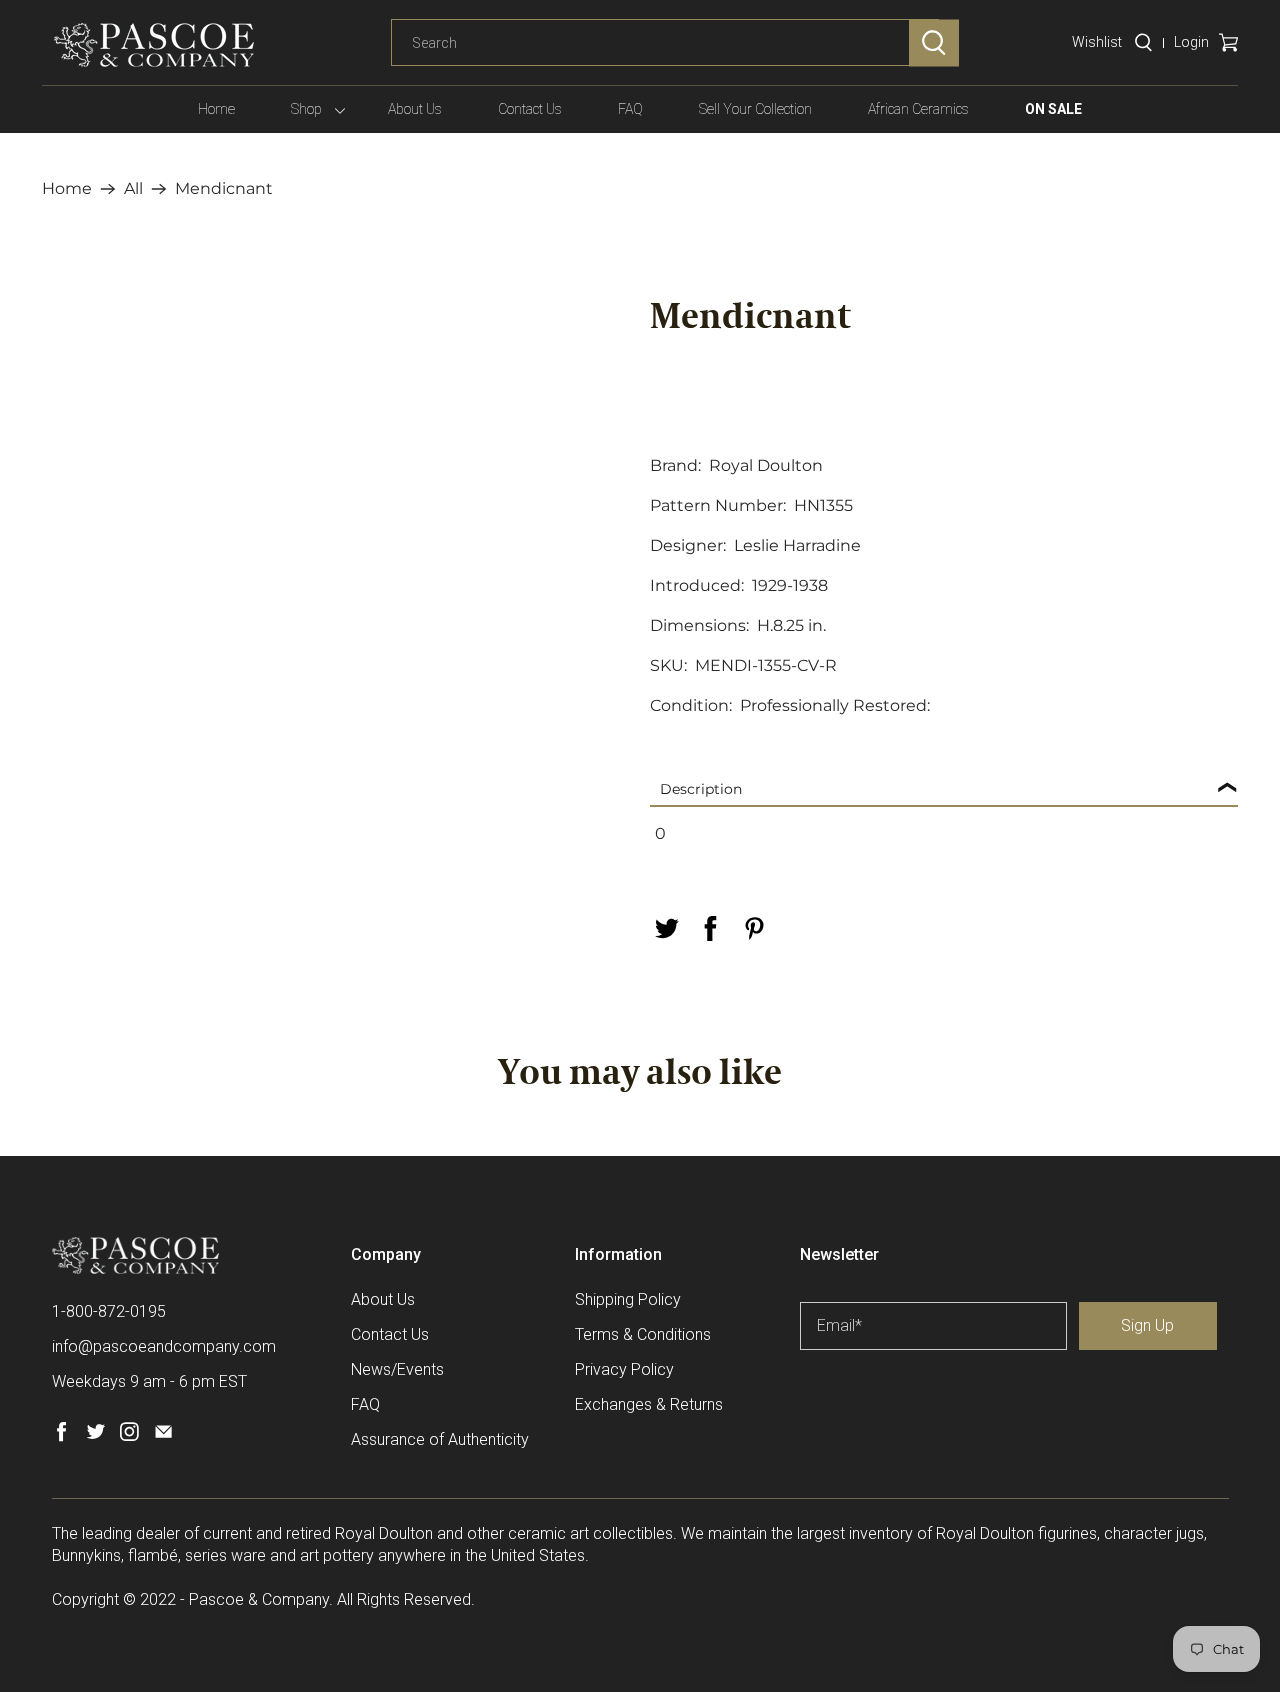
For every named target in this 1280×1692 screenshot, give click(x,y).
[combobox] (665, 43)
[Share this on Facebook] (710, 928)
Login (1191, 42)
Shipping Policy (628, 1299)
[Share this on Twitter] (666, 928)
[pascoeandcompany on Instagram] (129, 1436)
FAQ (630, 109)
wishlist (1097, 42)
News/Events (397, 1369)
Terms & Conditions (643, 1334)
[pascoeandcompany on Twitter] (95, 1436)
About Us (415, 109)
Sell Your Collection (755, 109)
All (133, 189)
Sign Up (1147, 1325)
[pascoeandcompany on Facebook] (61, 1436)
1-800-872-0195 (109, 1311)
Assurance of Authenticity (440, 1439)
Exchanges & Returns (649, 1404)
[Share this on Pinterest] (754, 928)
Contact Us (530, 109)
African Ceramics (918, 109)
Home (216, 109)
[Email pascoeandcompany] (163, 1436)
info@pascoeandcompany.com (164, 1346)
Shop (306, 109)
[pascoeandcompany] (154, 45)
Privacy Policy (624, 1369)
